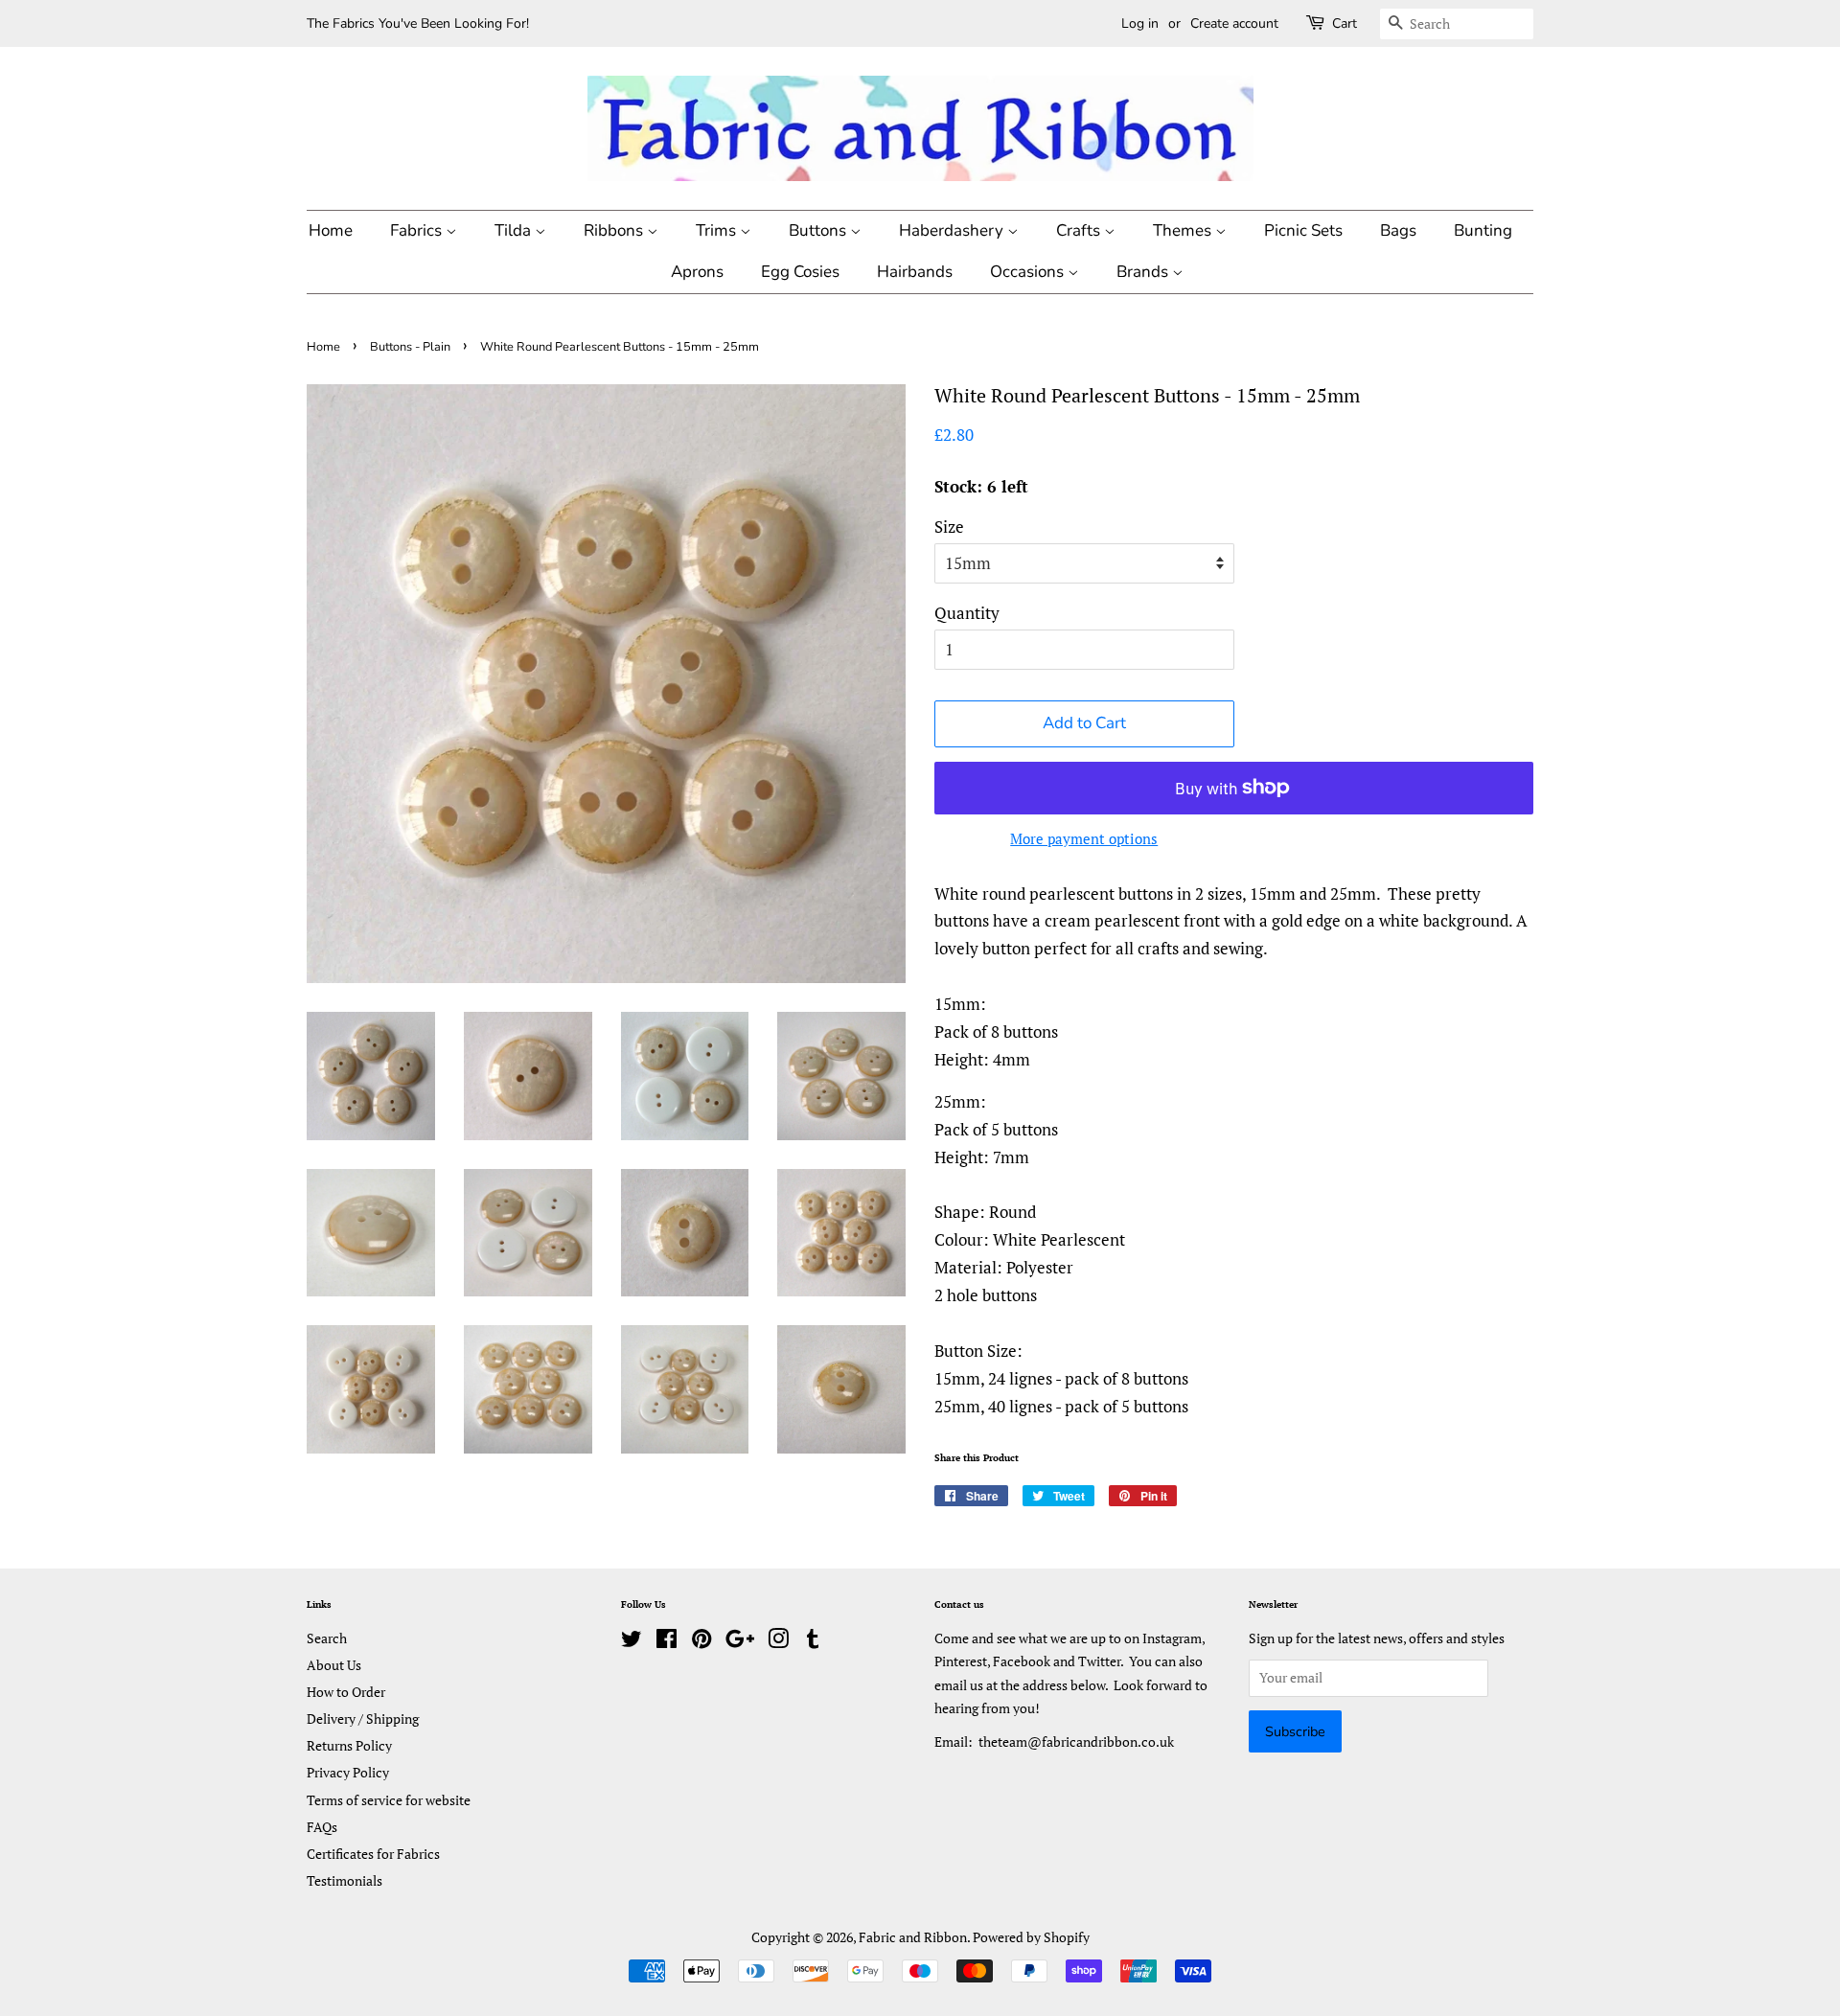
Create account (1234, 23)
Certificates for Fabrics (373, 1854)
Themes (1184, 230)
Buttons (819, 230)
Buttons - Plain (410, 347)
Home (331, 230)
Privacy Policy (348, 1772)
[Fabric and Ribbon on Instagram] (778, 1642)
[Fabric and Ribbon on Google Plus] (740, 1642)
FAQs (322, 1827)
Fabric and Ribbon (913, 1937)
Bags (1398, 230)
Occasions (1029, 272)
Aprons (697, 272)
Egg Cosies (800, 272)
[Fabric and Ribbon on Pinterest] (701, 1642)
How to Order (346, 1692)
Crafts (1080, 230)
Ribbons (615, 230)
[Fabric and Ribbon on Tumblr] (813, 1642)
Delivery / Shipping (363, 1718)
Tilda (515, 230)
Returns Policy (349, 1745)
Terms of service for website (389, 1800)
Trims (718, 230)
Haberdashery (953, 230)
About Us (334, 1665)
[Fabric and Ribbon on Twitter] (632, 1642)
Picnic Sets (1303, 230)
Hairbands (915, 272)
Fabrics (418, 230)
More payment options (1084, 838)
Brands (1144, 272)
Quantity (967, 613)
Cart (1345, 23)
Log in (1140, 23)
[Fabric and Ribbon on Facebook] (667, 1642)
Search (327, 1638)
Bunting (1483, 230)
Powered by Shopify (1031, 1937)
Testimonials (345, 1880)
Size (949, 527)
